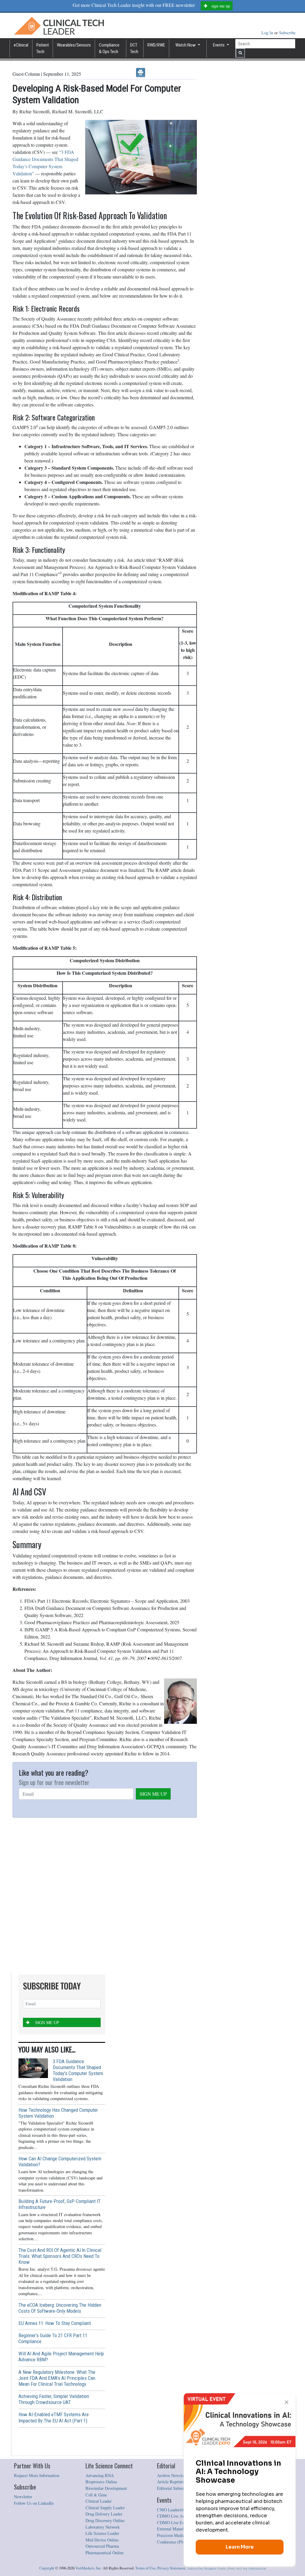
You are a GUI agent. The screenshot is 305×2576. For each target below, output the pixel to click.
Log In (268, 33)
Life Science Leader (102, 2533)
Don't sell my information (247, 2568)
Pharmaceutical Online (105, 2553)
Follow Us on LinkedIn (34, 2503)
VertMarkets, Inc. (89, 2568)
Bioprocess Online (101, 2482)
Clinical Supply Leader (105, 2508)
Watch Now (186, 45)
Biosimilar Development (106, 2488)
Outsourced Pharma (102, 2546)
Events (219, 45)
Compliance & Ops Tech (109, 48)
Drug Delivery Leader (104, 2514)
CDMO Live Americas (176, 2516)
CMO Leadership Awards (179, 2510)
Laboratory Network (103, 2527)
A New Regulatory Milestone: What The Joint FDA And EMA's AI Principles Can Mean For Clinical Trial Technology (57, 2378)
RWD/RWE (156, 45)
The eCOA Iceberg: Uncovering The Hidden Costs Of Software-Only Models (60, 2308)
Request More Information (37, 2475)
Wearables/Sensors (74, 45)
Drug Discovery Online (105, 2520)
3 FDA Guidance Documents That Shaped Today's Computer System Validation (78, 2070)
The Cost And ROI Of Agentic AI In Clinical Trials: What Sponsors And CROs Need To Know (60, 2256)
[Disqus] (105, 1895)
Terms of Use (145, 2568)
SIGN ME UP (153, 1794)
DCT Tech (134, 48)
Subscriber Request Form (206, 2568)
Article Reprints (171, 2482)
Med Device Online (102, 2540)
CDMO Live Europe (174, 2522)
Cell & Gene (96, 2495)
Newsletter (23, 2497)
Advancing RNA (100, 2475)
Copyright (47, 2568)
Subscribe (287, 33)
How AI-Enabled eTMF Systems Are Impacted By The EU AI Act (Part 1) (54, 2417)
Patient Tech (43, 48)
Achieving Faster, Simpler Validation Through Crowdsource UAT (54, 2399)
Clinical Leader (99, 2501)
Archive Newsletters (174, 2475)
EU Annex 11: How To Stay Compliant (55, 2323)
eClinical (21, 45)
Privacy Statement (171, 2568)
